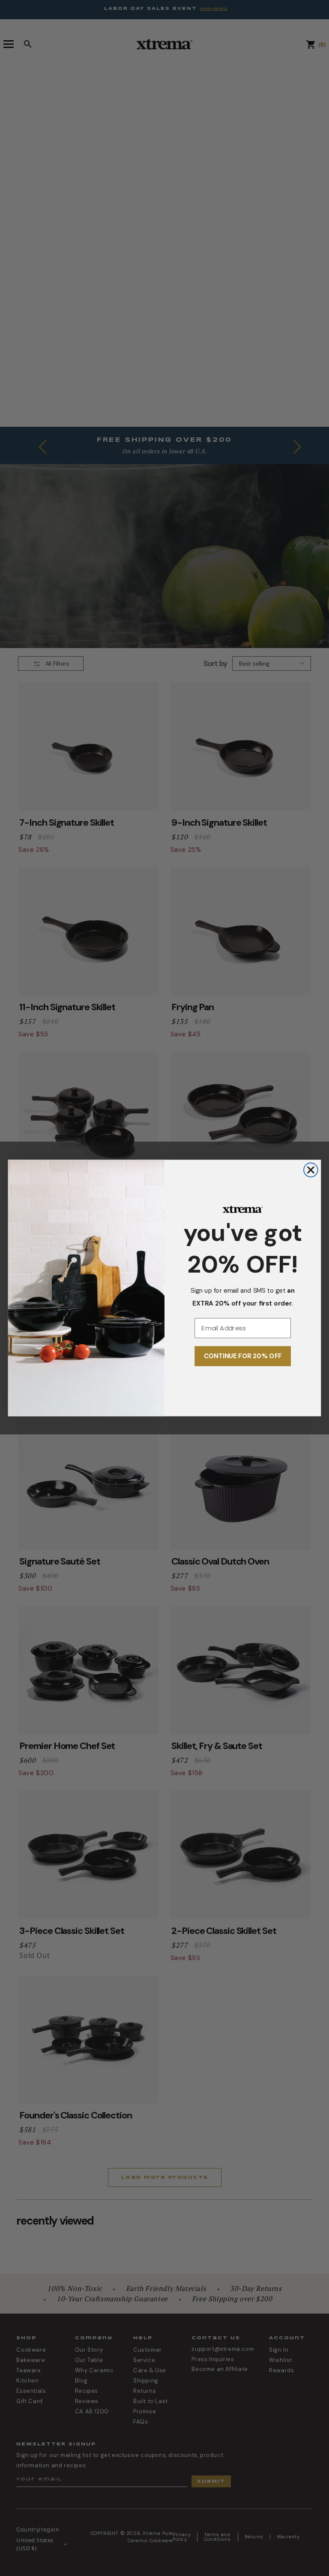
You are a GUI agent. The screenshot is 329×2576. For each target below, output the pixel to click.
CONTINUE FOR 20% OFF (243, 1356)
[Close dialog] (311, 1170)
